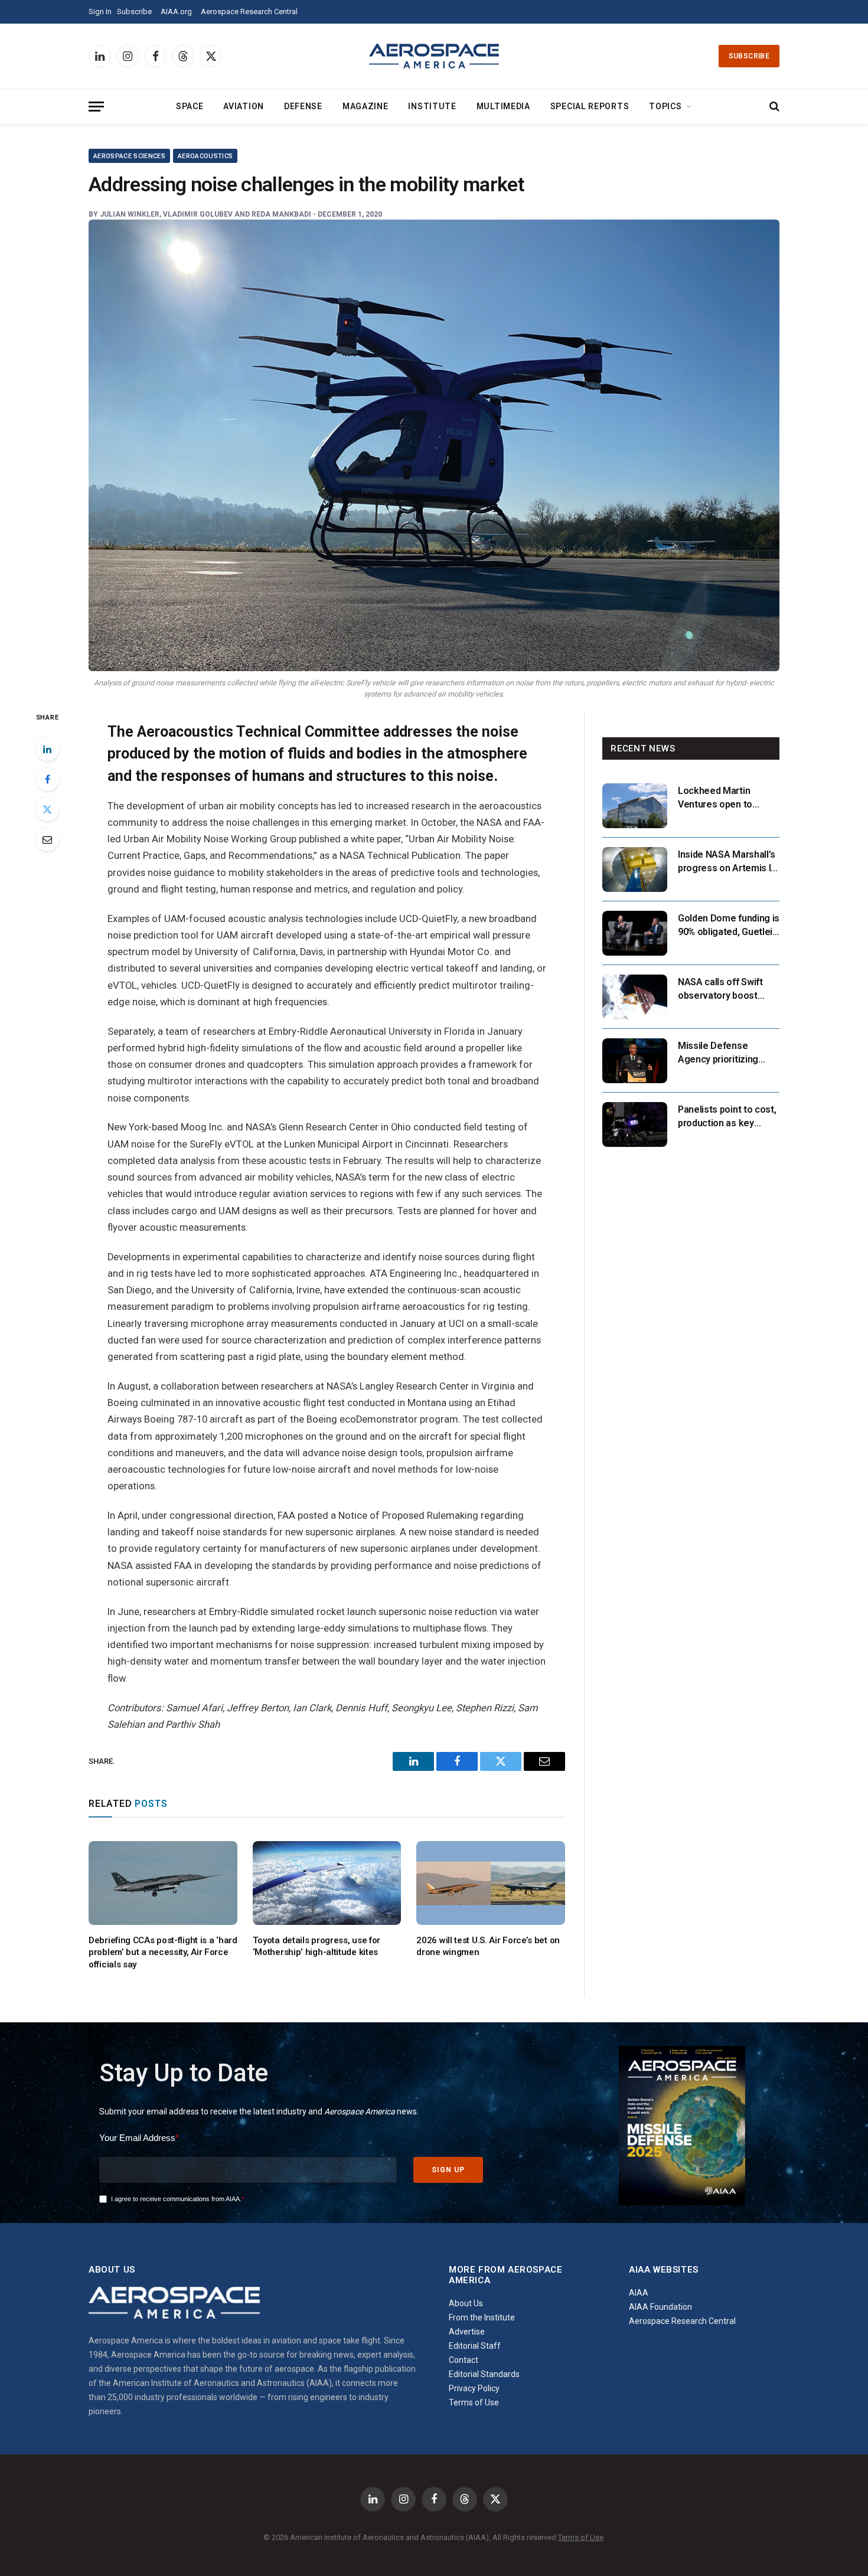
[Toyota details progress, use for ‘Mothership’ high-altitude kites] (327, 1883)
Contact (464, 2360)
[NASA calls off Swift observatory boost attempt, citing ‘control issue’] (635, 997)
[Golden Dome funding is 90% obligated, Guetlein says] (635, 933)
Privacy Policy (474, 2388)
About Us (466, 2303)
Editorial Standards (484, 2374)
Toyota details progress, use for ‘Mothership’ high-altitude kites (316, 1946)
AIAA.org (176, 12)
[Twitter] (47, 809)
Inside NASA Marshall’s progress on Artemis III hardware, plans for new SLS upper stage (729, 862)
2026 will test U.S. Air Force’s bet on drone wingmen (488, 1946)
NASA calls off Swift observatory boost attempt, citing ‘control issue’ (726, 990)
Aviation (244, 106)
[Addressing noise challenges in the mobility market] (434, 445)
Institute (432, 106)
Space (190, 106)
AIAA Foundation (660, 2307)
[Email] (47, 839)
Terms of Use (474, 2402)
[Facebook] (47, 779)
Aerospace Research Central (249, 12)
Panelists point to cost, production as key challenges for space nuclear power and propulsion (727, 1117)
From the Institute (482, 2317)
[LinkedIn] (47, 749)
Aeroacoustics (205, 156)
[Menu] (96, 107)
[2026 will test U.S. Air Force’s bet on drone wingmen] (491, 1883)
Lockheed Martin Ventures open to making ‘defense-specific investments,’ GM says (725, 798)
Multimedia (503, 106)
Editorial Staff (475, 2346)
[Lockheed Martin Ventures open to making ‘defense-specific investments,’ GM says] (635, 806)
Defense (303, 106)
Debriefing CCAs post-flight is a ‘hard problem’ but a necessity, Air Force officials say (163, 1952)
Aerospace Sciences (129, 156)
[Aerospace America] (434, 56)
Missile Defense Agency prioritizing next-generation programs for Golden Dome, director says (722, 1053)
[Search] (773, 107)
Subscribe (134, 12)
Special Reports (590, 106)
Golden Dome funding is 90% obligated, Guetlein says (729, 926)
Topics (665, 106)
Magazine (366, 106)
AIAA (639, 2293)
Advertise (467, 2332)
